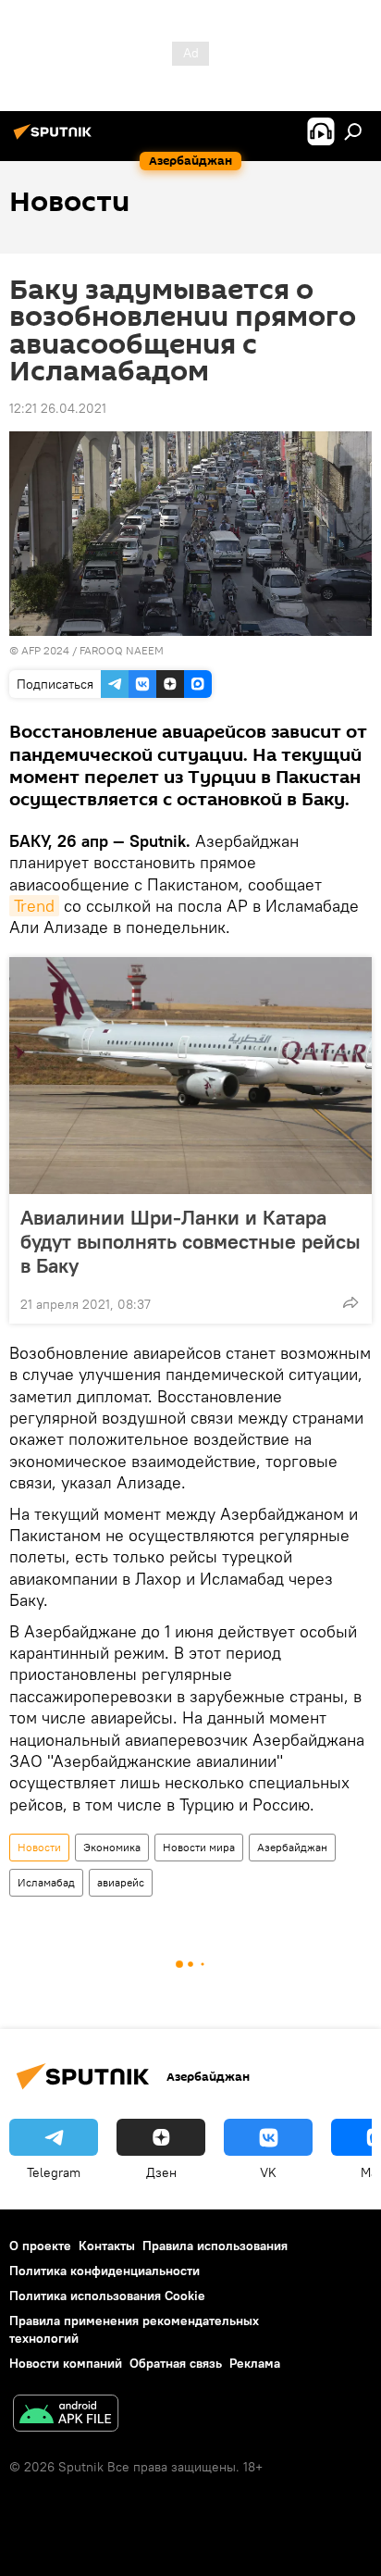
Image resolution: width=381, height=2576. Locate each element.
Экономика (112, 1847)
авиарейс (121, 1882)
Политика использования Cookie (107, 2296)
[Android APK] (66, 2415)
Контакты (107, 2246)
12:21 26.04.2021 (58, 408)
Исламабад (46, 1882)
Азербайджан (292, 1847)
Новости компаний (66, 2363)
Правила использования (215, 2246)
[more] (350, 1302)
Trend (34, 906)
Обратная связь (176, 2363)
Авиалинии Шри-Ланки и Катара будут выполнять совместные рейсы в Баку (190, 1241)
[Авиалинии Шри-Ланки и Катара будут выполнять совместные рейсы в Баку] (190, 1076)
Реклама (255, 2363)
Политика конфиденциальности (104, 2271)
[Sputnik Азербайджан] (55, 139)
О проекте (40, 2246)
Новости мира (199, 1847)
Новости (39, 1847)
